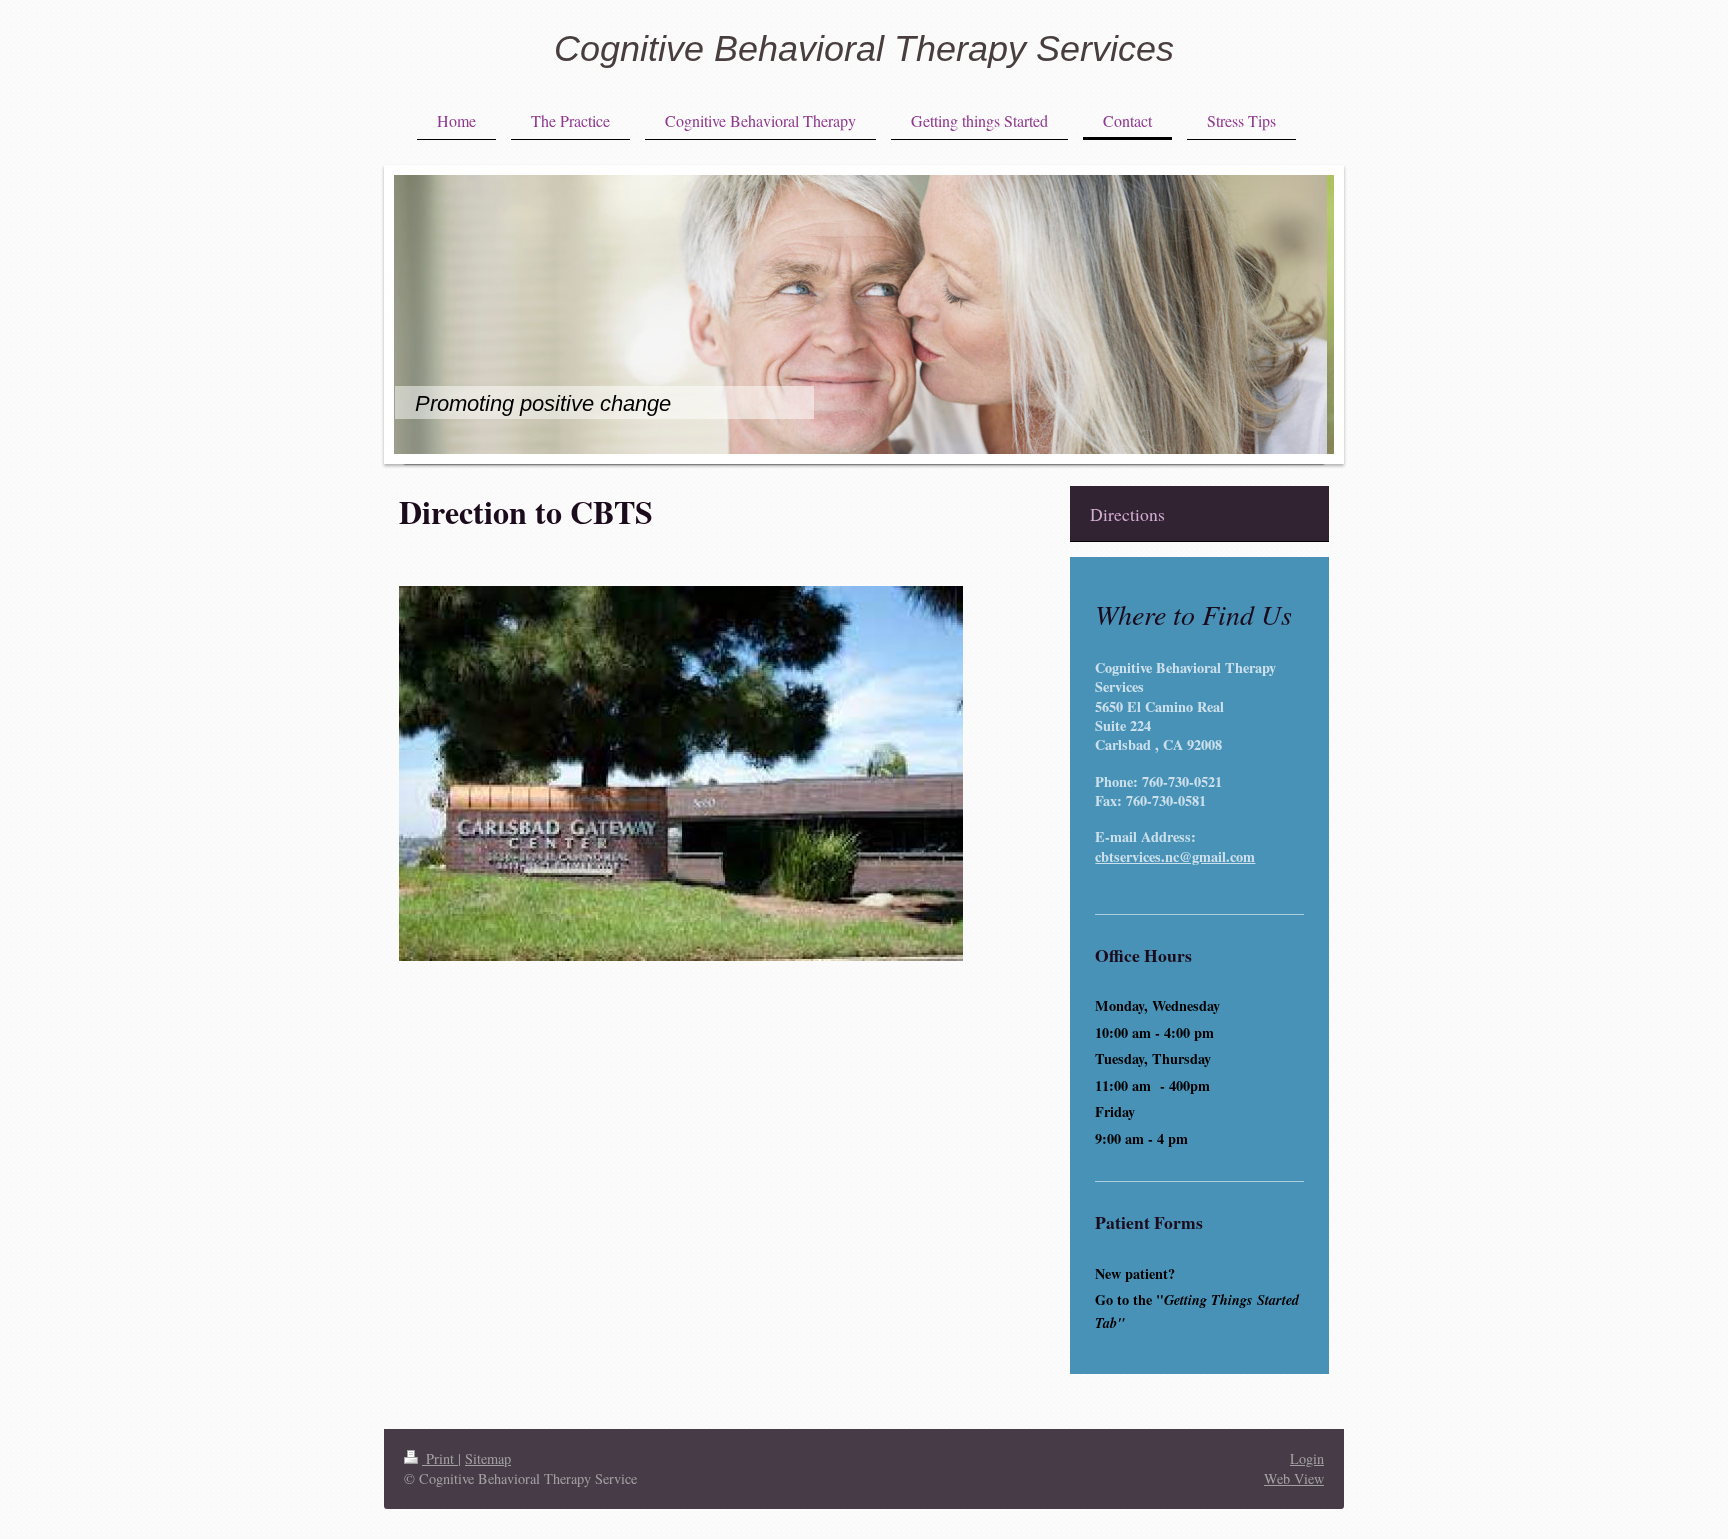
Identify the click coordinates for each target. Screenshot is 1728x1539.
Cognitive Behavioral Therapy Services (864, 48)
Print (440, 1458)
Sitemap (488, 1458)
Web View (1294, 1478)
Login (1307, 1458)
